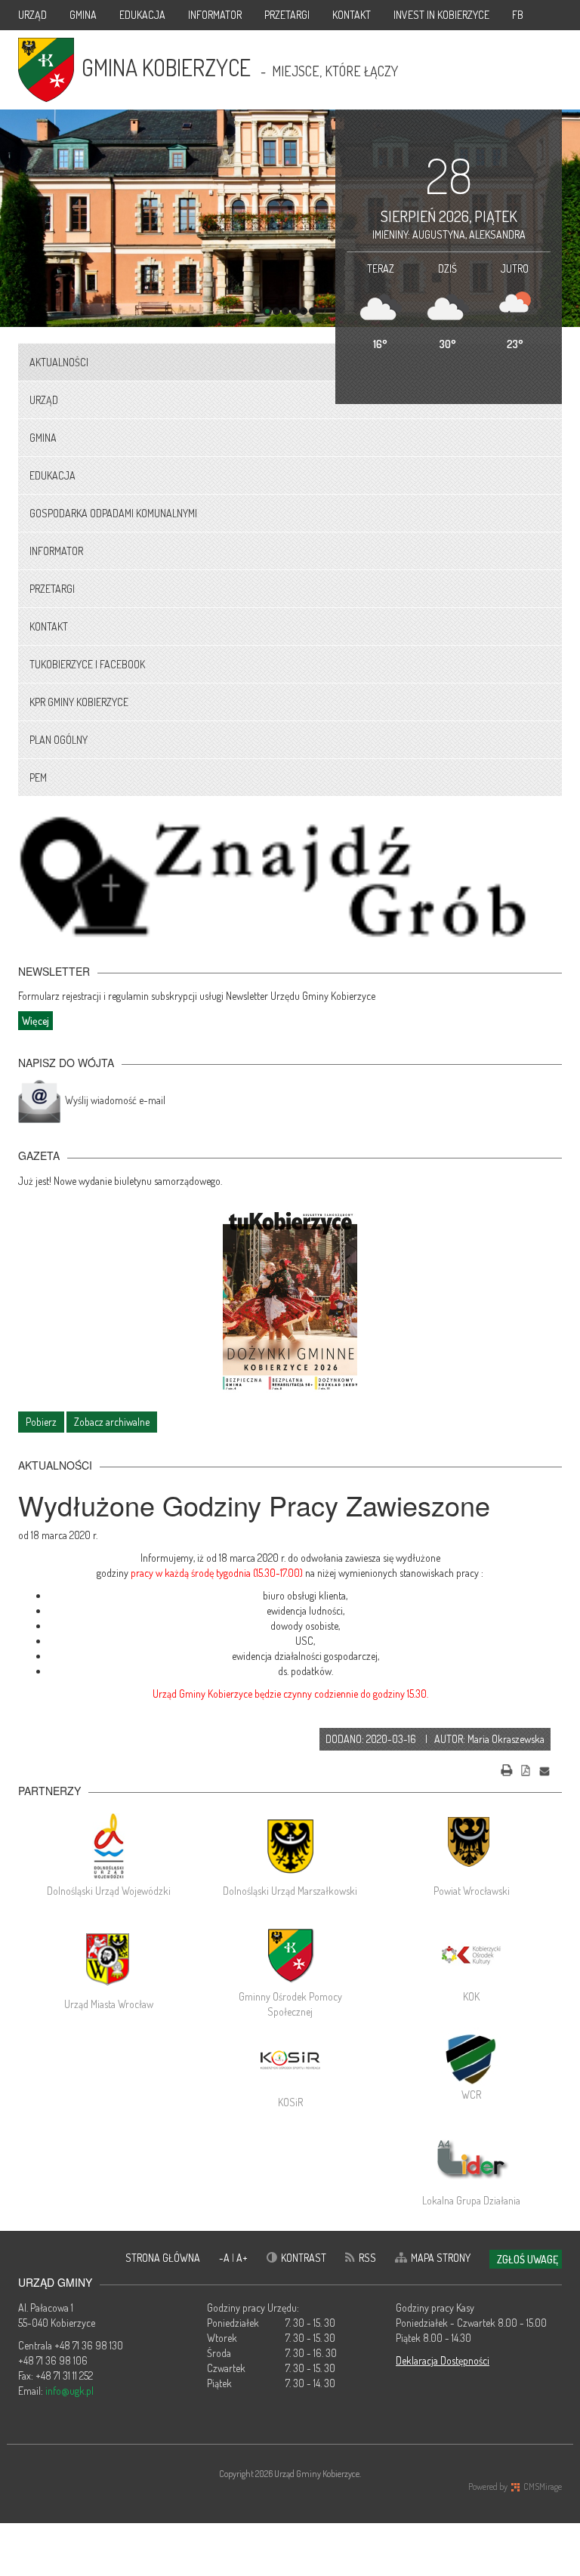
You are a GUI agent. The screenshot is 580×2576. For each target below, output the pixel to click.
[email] (545, 1769)
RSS (367, 2258)
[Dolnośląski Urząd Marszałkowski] (290, 1846)
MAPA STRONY (441, 2258)
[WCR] (471, 2057)
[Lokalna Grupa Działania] (471, 2159)
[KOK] (471, 1955)
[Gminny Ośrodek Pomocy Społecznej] (290, 1955)
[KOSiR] (290, 2061)
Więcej (35, 1021)
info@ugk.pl (69, 2391)
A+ (242, 2258)
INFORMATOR (215, 15)
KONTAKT (352, 15)
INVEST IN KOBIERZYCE (441, 15)
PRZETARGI (287, 15)
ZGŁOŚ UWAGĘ (528, 2259)
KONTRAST (304, 2258)
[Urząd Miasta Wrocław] (109, 1959)
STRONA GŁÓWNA (163, 2258)
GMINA (83, 15)
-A (225, 2258)
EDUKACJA (142, 15)
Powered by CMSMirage (515, 2487)
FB (518, 15)
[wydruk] (507, 1769)
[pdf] (526, 1769)
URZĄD (32, 15)
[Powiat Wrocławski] (471, 1846)
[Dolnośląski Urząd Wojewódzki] (109, 1846)
